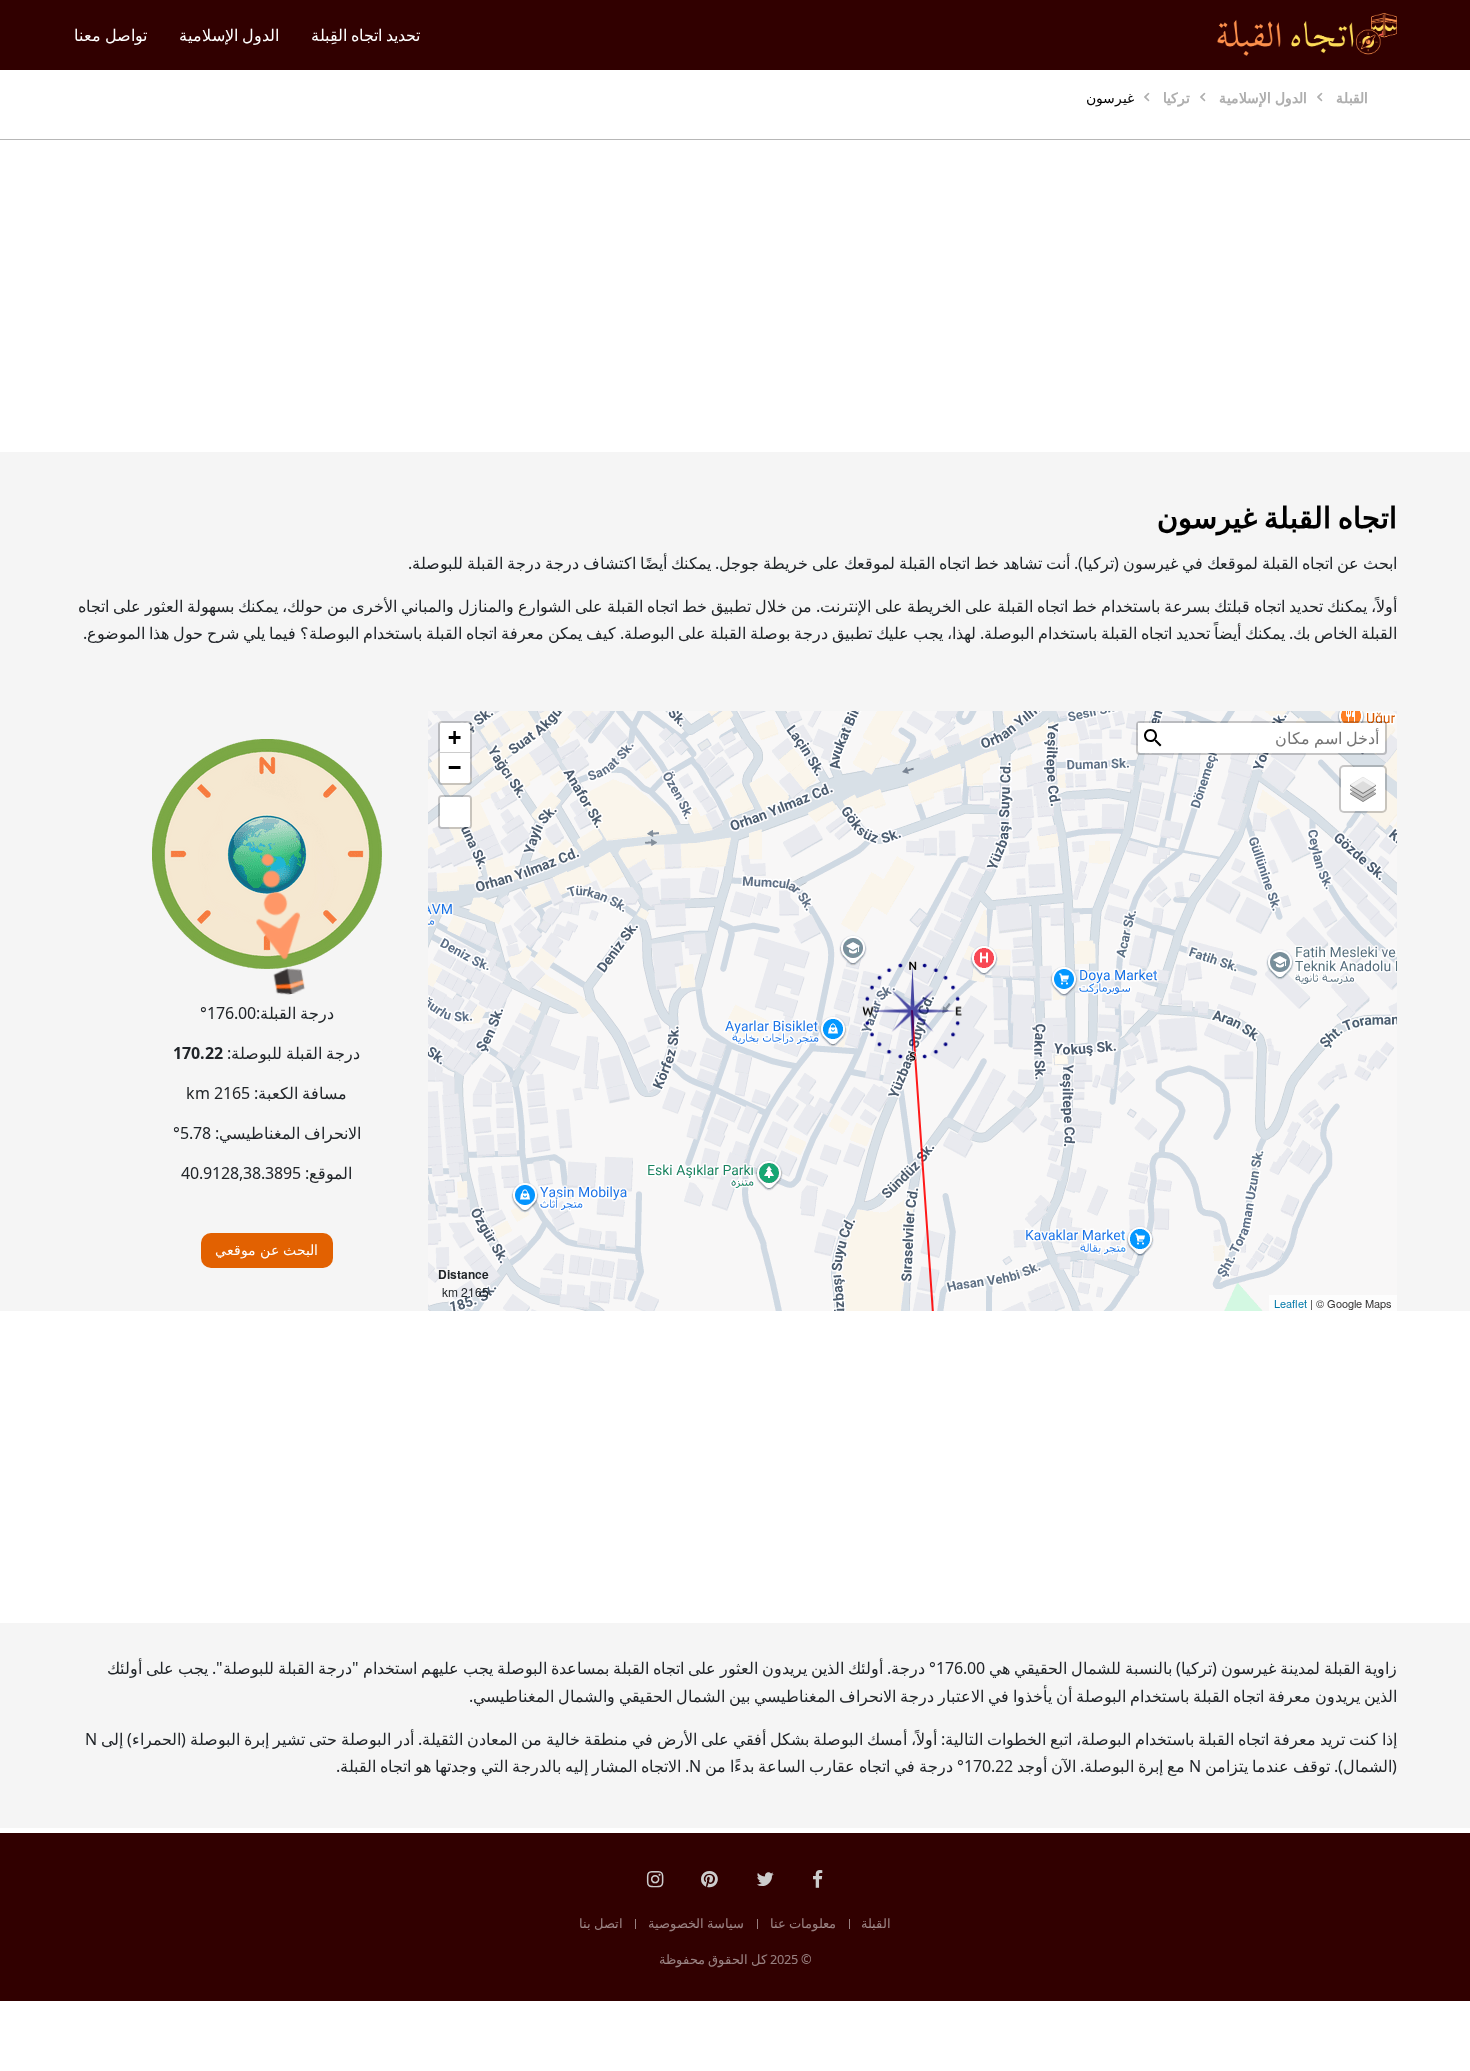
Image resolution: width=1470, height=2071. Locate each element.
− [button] (454, 767)
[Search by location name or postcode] (1153, 738)
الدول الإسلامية (229, 35)
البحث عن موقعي (266, 1249)
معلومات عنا (803, 1923)
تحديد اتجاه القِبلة (365, 35)
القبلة (876, 1923)
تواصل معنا (110, 35)
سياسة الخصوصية (696, 1923)
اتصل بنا (601, 1923)
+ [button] (454, 737)
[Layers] (1363, 789)
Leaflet (1290, 1303)
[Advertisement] (783, 296)
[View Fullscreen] (455, 812)
